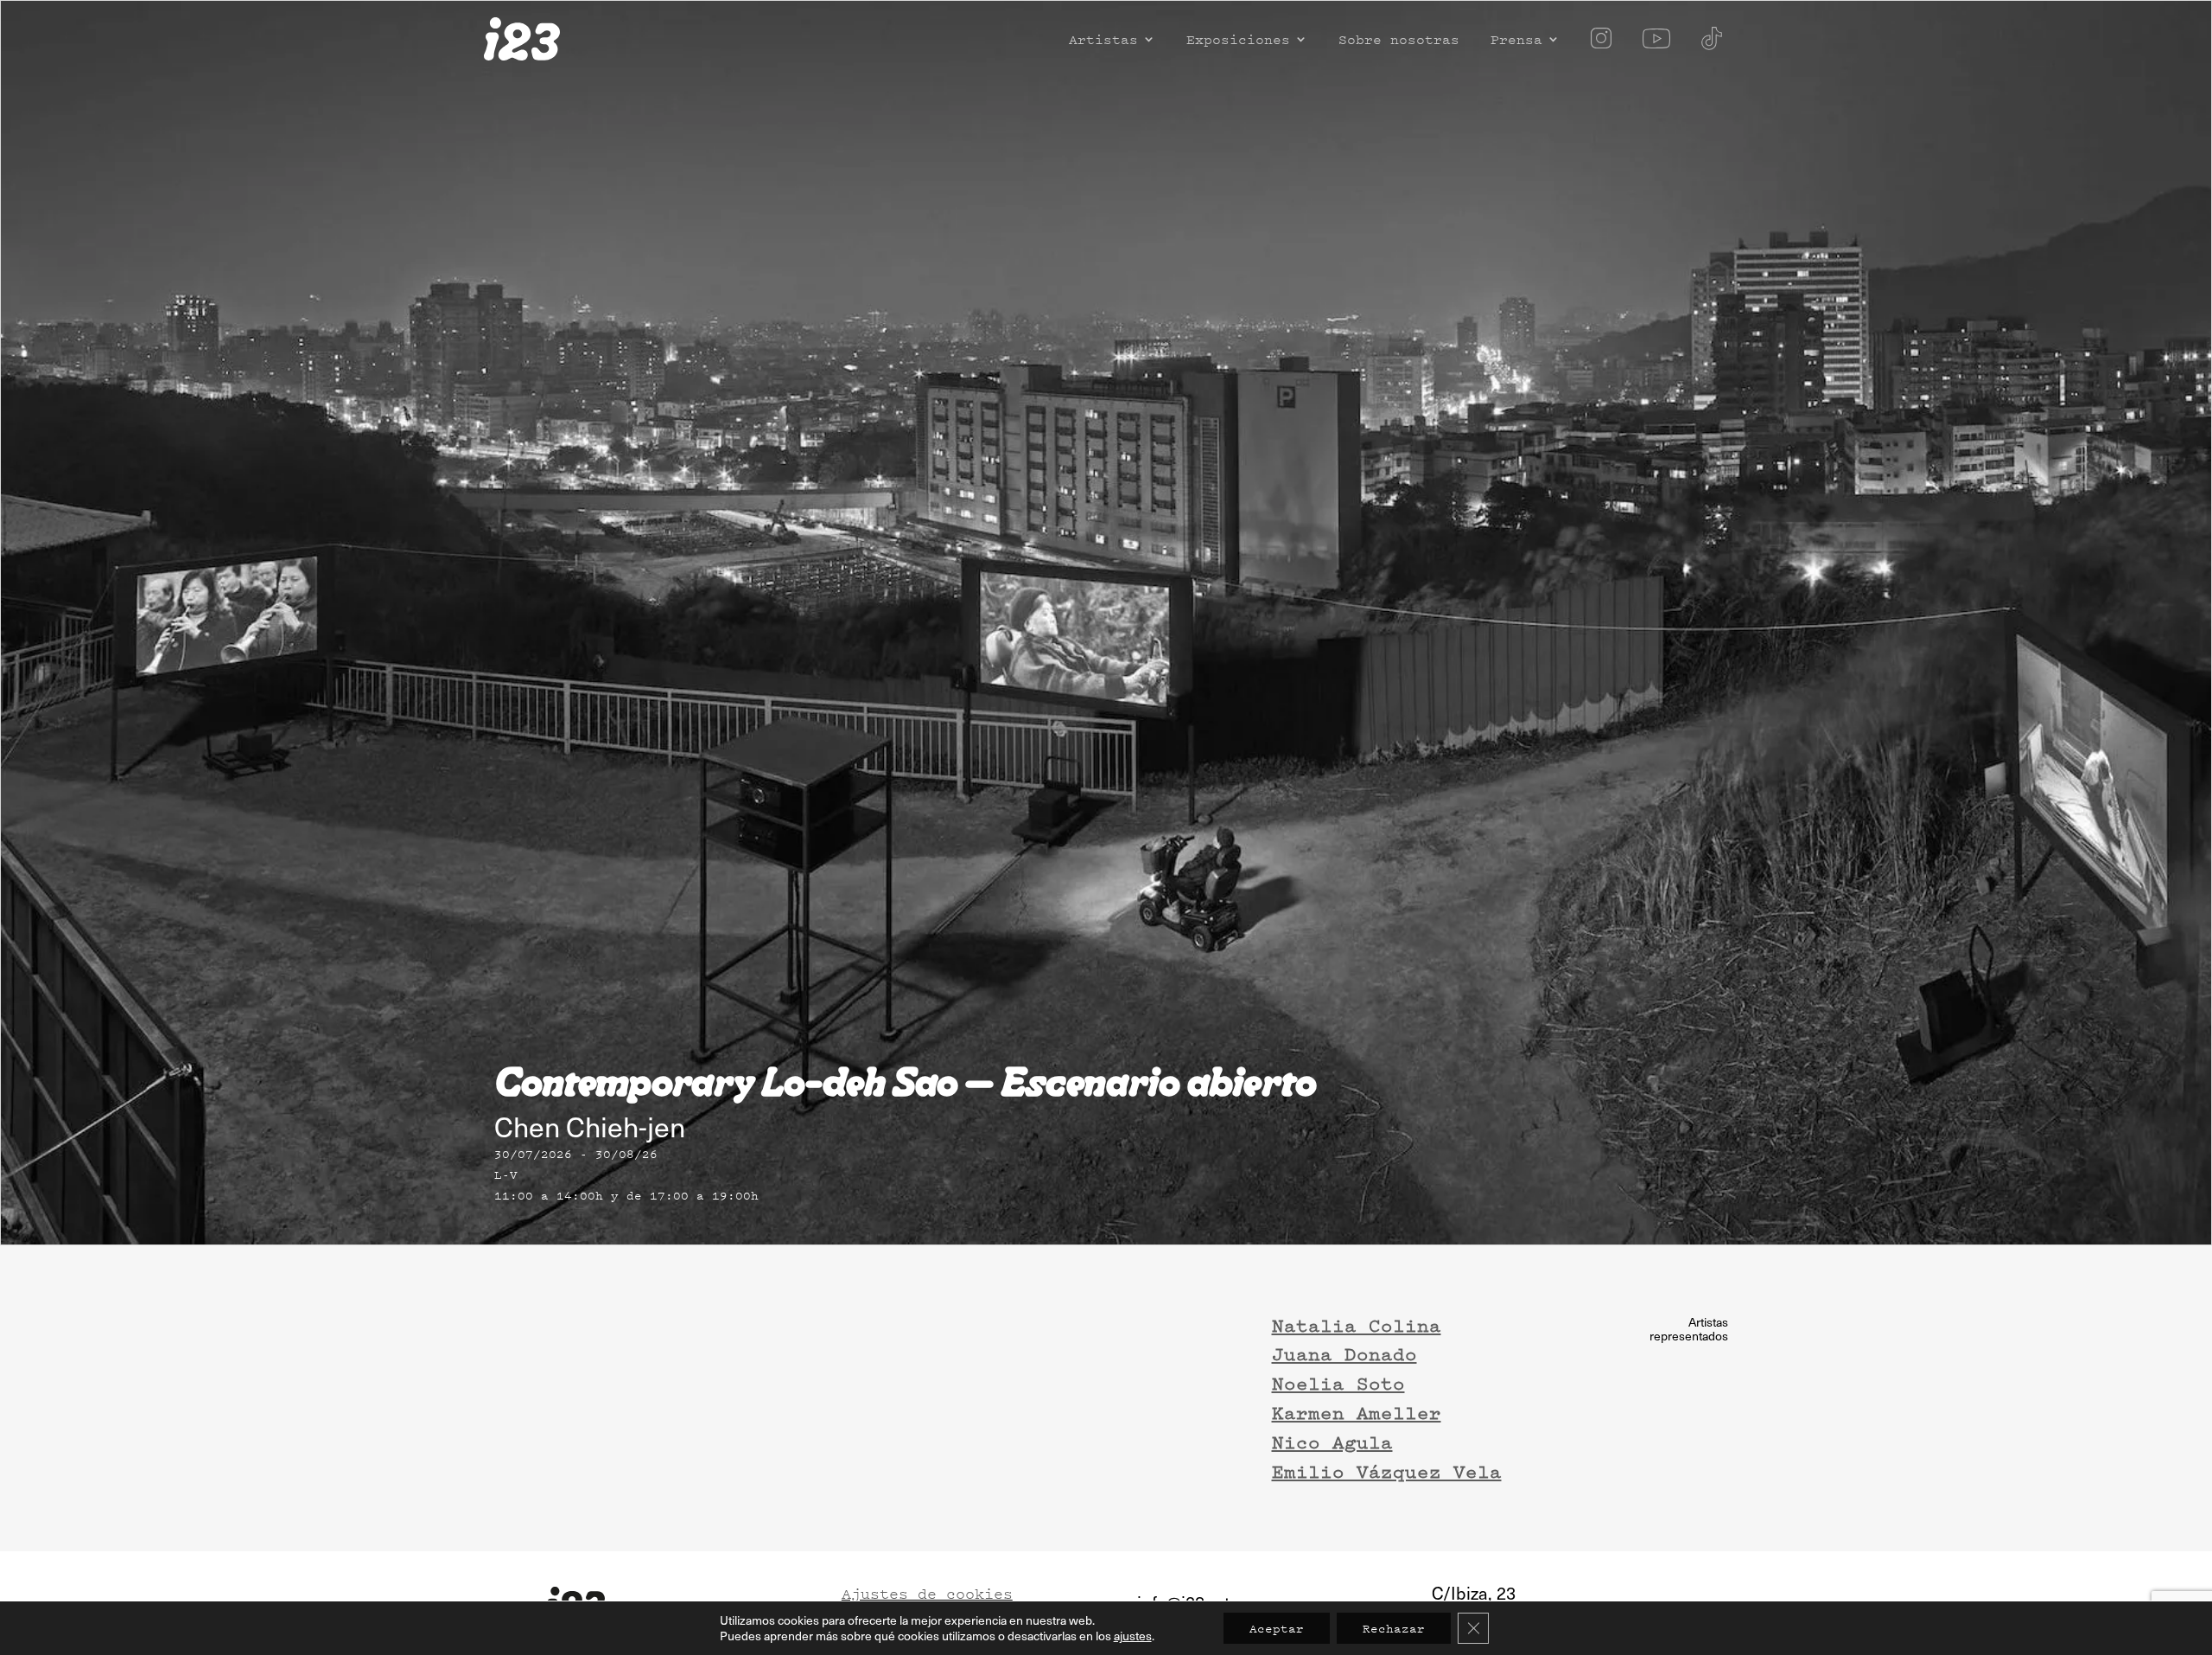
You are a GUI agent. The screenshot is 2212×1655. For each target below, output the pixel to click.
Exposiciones (1238, 41)
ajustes (1133, 1636)
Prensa (1516, 41)
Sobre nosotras (1399, 41)
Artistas (1103, 41)
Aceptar (1277, 1628)
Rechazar (1394, 1628)
